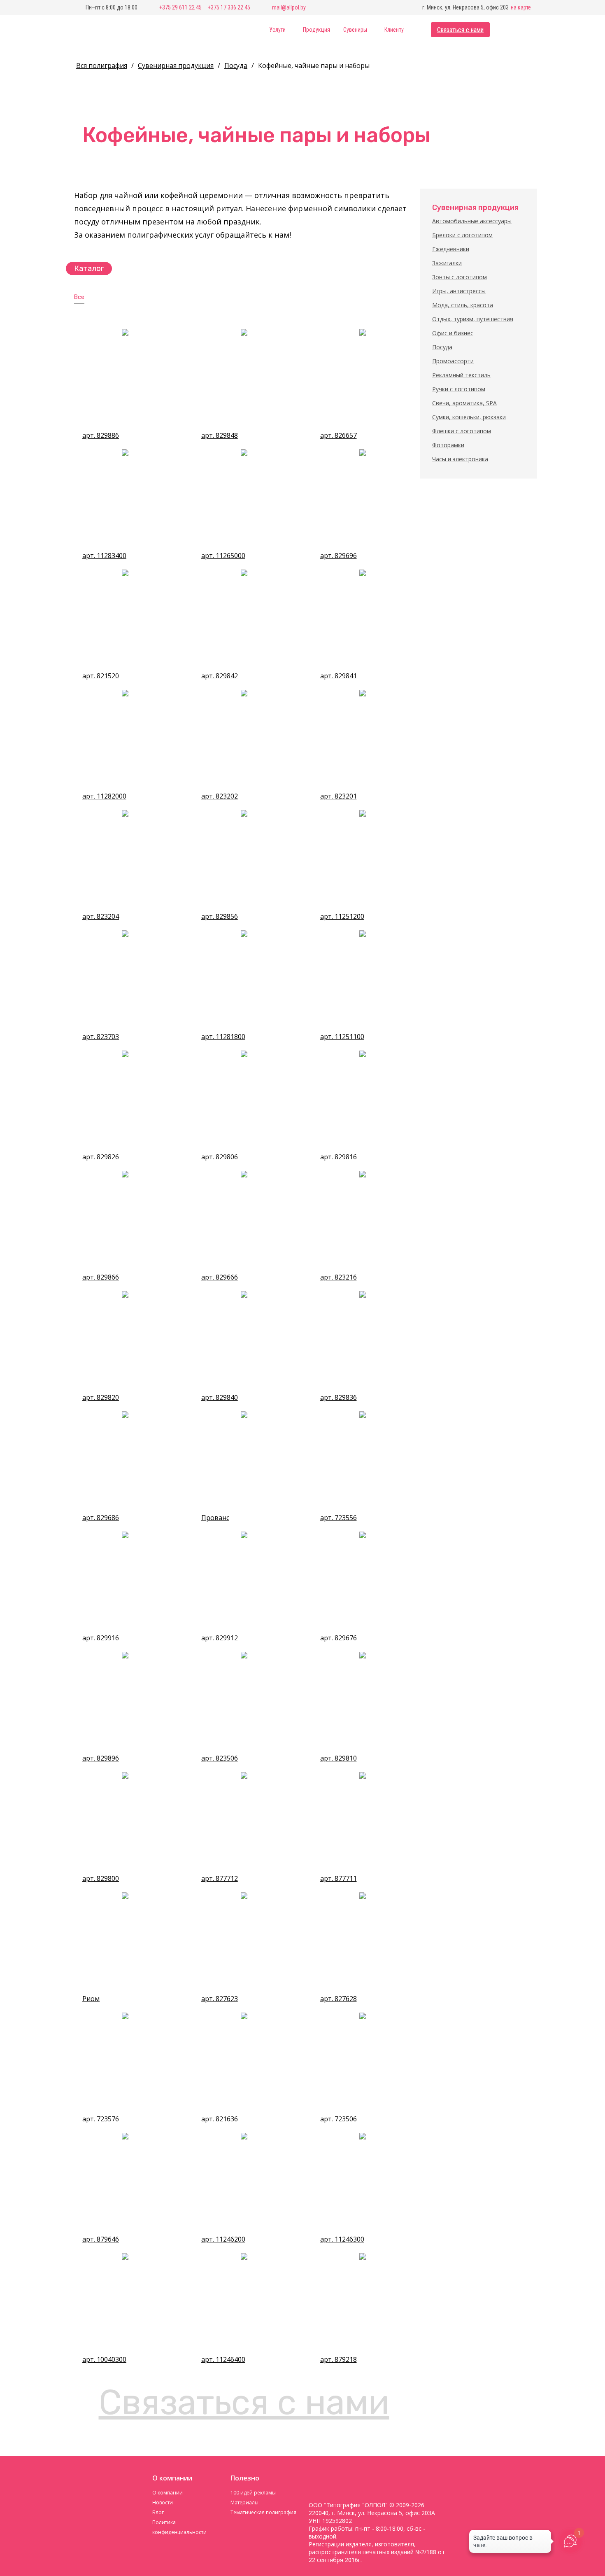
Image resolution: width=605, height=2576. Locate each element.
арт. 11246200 (223, 2239)
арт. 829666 (220, 1277)
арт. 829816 (339, 1157)
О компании (168, 2493)
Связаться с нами (460, 30)
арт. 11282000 (104, 796)
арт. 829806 (220, 1157)
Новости (163, 2502)
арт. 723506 (339, 2119)
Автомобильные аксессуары (472, 221)
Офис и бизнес (453, 333)
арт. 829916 (101, 1638)
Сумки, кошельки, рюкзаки (469, 417)
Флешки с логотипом (462, 431)
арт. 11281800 (223, 1037)
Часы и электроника (460, 459)
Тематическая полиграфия (263, 2512)
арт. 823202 (220, 796)
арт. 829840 (220, 1398)
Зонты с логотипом (460, 277)
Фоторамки (448, 445)
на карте (521, 7)
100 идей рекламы (253, 2493)
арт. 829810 (339, 1758)
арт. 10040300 (104, 2360)
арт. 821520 (101, 676)
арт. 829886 (101, 436)
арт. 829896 (101, 1758)
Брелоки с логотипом (462, 235)
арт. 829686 (101, 1518)
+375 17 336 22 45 (229, 7)
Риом (91, 1999)
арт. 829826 (101, 1157)
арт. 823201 (339, 796)
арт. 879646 (101, 2239)
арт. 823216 (339, 1277)
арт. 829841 (339, 676)
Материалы (244, 2502)
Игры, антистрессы (459, 291)
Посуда (442, 347)
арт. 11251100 (342, 1037)
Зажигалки (447, 263)
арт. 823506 (220, 1758)
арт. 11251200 (342, 917)
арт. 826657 (339, 436)
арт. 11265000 (223, 556)
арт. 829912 (220, 1638)
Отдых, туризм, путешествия (473, 319)
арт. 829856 (220, 917)
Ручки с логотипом (459, 389)
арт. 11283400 (104, 556)
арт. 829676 (339, 1638)
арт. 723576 (101, 2119)
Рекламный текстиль (461, 375)
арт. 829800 (101, 1879)
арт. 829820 (101, 1398)
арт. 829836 (339, 1398)
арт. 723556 (339, 1518)
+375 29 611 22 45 (180, 7)
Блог (158, 2512)
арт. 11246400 (223, 2360)
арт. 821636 (220, 2119)
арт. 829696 (339, 556)
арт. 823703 (101, 1037)
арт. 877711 (339, 1879)
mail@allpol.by (289, 7)
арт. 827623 (220, 1999)
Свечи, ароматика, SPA (464, 403)
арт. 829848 (220, 436)
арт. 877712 (220, 1879)
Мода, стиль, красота (463, 305)
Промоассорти (453, 361)
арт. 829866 (101, 1277)
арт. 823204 (101, 917)
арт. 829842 (220, 676)
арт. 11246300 (342, 2239)
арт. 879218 (339, 2360)
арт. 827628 (339, 1999)
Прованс (215, 1518)
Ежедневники (451, 249)
